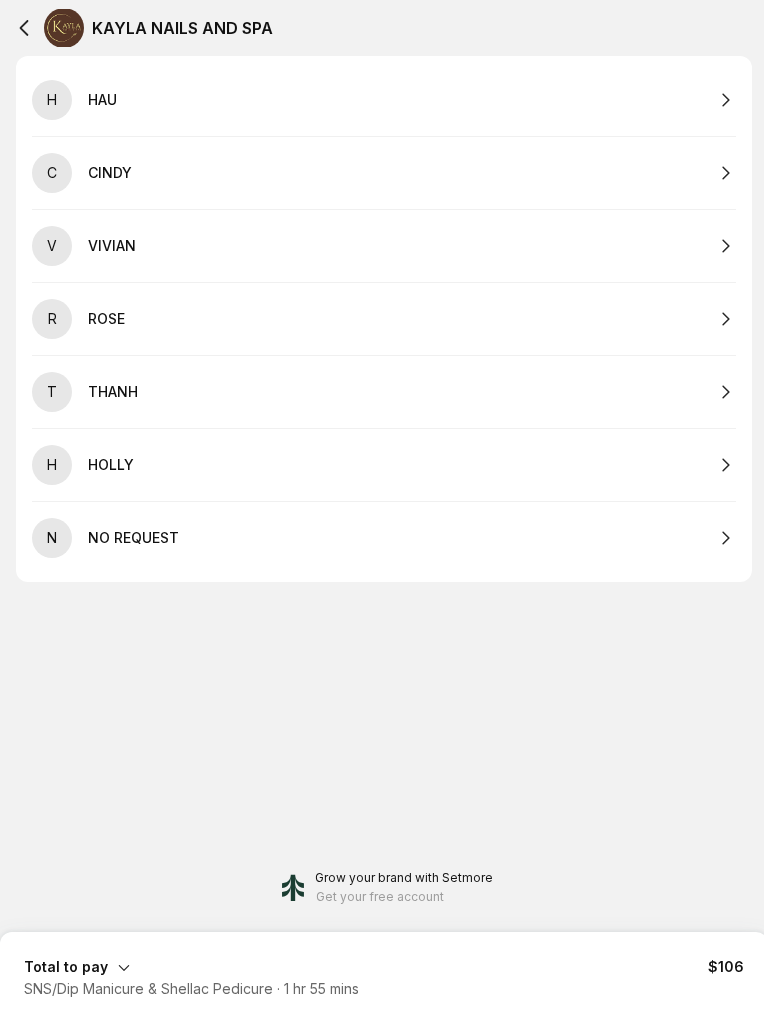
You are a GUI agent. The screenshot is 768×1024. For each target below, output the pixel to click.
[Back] (24, 28)
